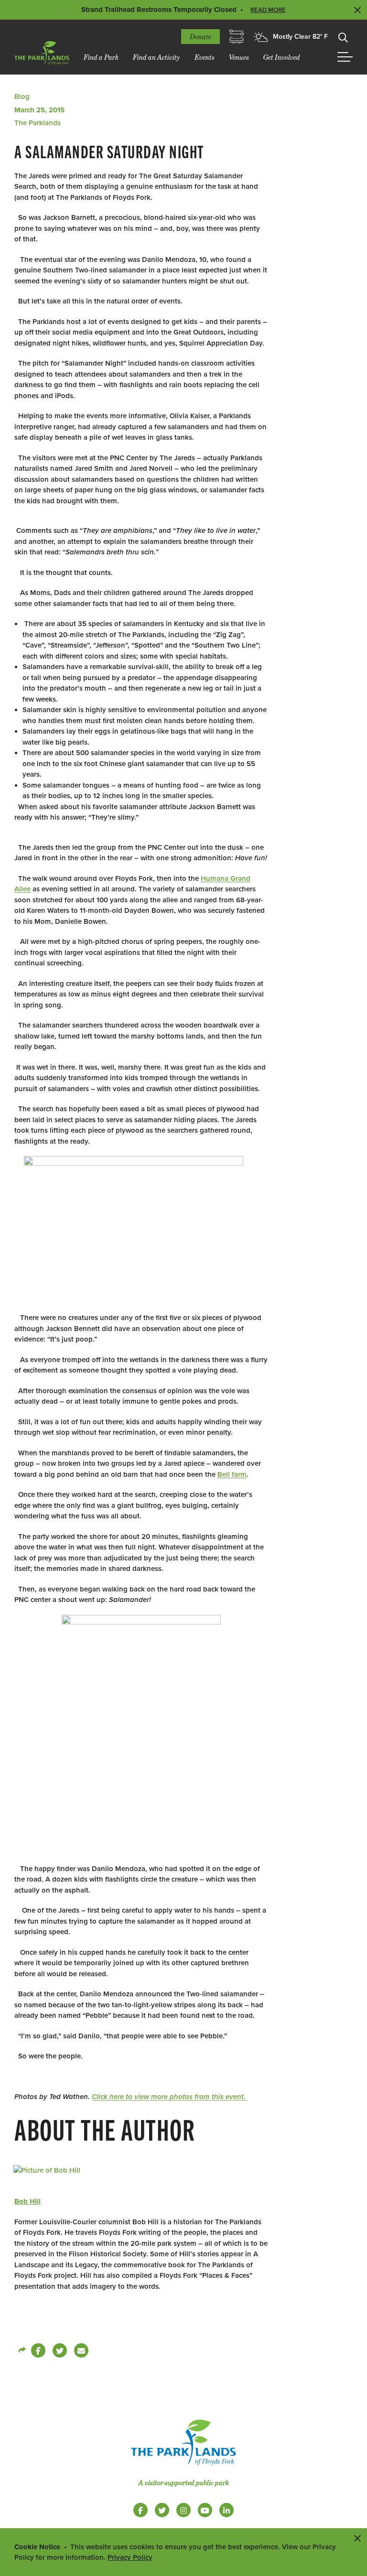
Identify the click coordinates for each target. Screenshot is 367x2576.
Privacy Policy (130, 2557)
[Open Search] (343, 37)
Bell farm (232, 1474)
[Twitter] (60, 2350)
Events (205, 57)
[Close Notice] (357, 2538)
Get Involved (282, 57)
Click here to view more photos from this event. (170, 2097)
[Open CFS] (237, 37)
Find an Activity (157, 57)
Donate (200, 37)
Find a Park (101, 57)
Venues (239, 57)
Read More (268, 10)
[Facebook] (38, 2350)
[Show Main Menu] (345, 57)
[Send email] (81, 2350)
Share (22, 2350)
